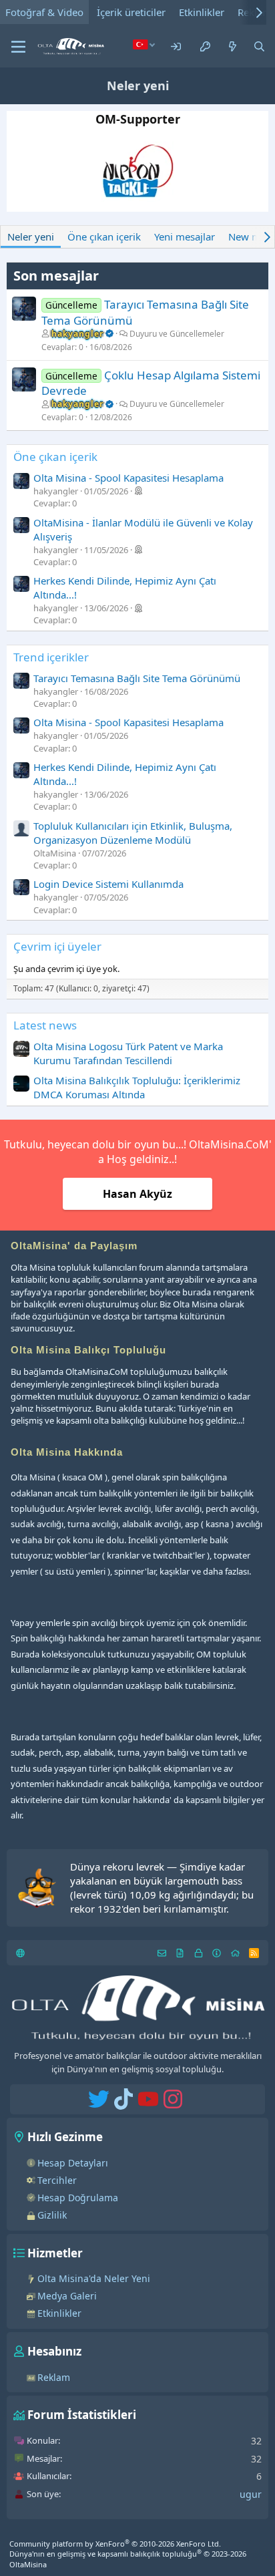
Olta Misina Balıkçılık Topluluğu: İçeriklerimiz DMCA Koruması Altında (137, 1087)
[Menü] (18, 47)
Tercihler (57, 2180)
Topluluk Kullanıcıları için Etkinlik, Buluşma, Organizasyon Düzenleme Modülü (133, 833)
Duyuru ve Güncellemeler (177, 334)
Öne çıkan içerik (104, 236)
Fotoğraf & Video (44, 12)
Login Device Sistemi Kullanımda (108, 884)
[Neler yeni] (233, 46)
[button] (144, 44)
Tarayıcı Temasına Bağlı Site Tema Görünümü (137, 678)
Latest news (45, 1025)
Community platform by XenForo (115, 2544)
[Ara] (259, 46)
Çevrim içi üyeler (57, 946)
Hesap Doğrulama (78, 2198)
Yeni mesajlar (185, 236)
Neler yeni (31, 236)
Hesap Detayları (73, 2163)
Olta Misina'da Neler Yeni (94, 2278)
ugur (251, 2494)
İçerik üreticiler (131, 12)
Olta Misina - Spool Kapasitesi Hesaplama (128, 478)
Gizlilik (52, 2215)
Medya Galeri (67, 2296)
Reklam (54, 2377)
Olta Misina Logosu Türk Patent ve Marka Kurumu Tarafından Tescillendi (128, 1053)
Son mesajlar (56, 276)
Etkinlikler (202, 12)
